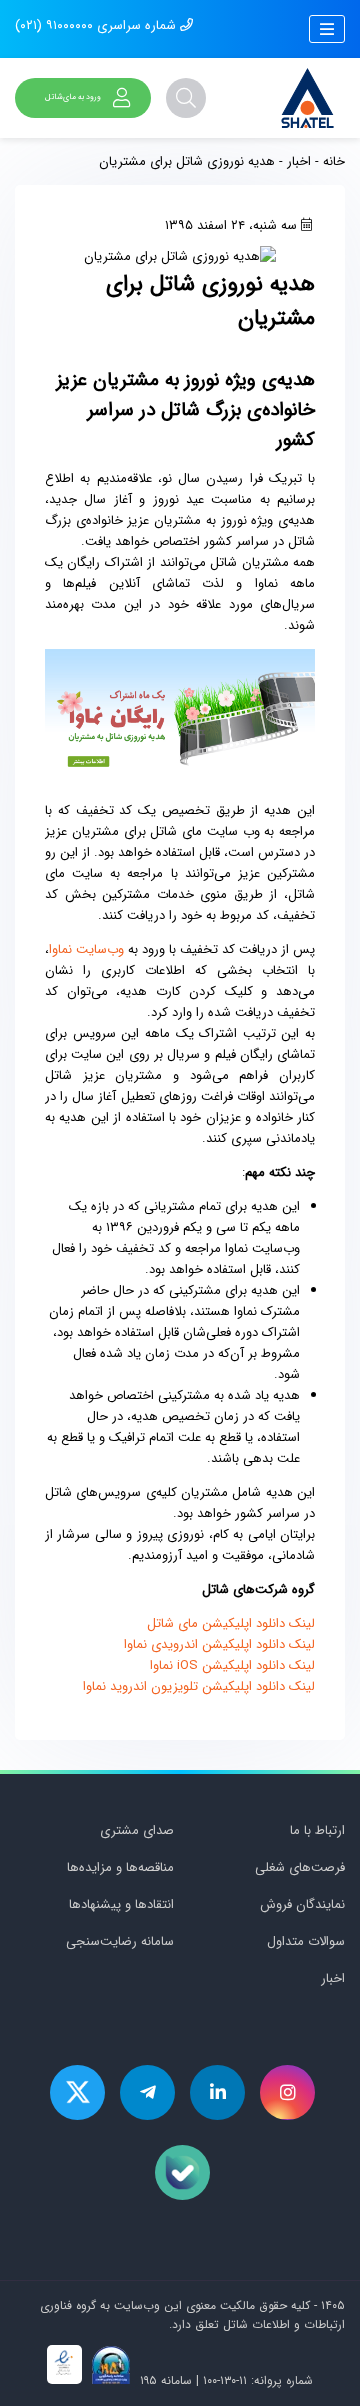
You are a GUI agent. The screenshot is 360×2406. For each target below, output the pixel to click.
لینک (300, 1623)
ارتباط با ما (317, 1830)
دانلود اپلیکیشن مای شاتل (216, 1623)
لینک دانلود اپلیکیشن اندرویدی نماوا (219, 1644)
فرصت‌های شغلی (300, 1867)
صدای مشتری (137, 1830)
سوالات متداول (306, 1941)
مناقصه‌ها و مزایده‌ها (120, 1867)
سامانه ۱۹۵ (164, 2380)
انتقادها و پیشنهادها (121, 1904)
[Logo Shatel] (307, 98)
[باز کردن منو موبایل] (327, 29)
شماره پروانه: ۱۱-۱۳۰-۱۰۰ (258, 2380)
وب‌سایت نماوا (86, 949)
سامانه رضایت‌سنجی (120, 1941)
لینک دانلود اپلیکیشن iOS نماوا (232, 1665)
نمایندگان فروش (302, 1904)
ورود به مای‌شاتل (73, 97)
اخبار (299, 161)
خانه (334, 161)
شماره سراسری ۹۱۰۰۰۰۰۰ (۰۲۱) (97, 25)
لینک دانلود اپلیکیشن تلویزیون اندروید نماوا (199, 1686)
